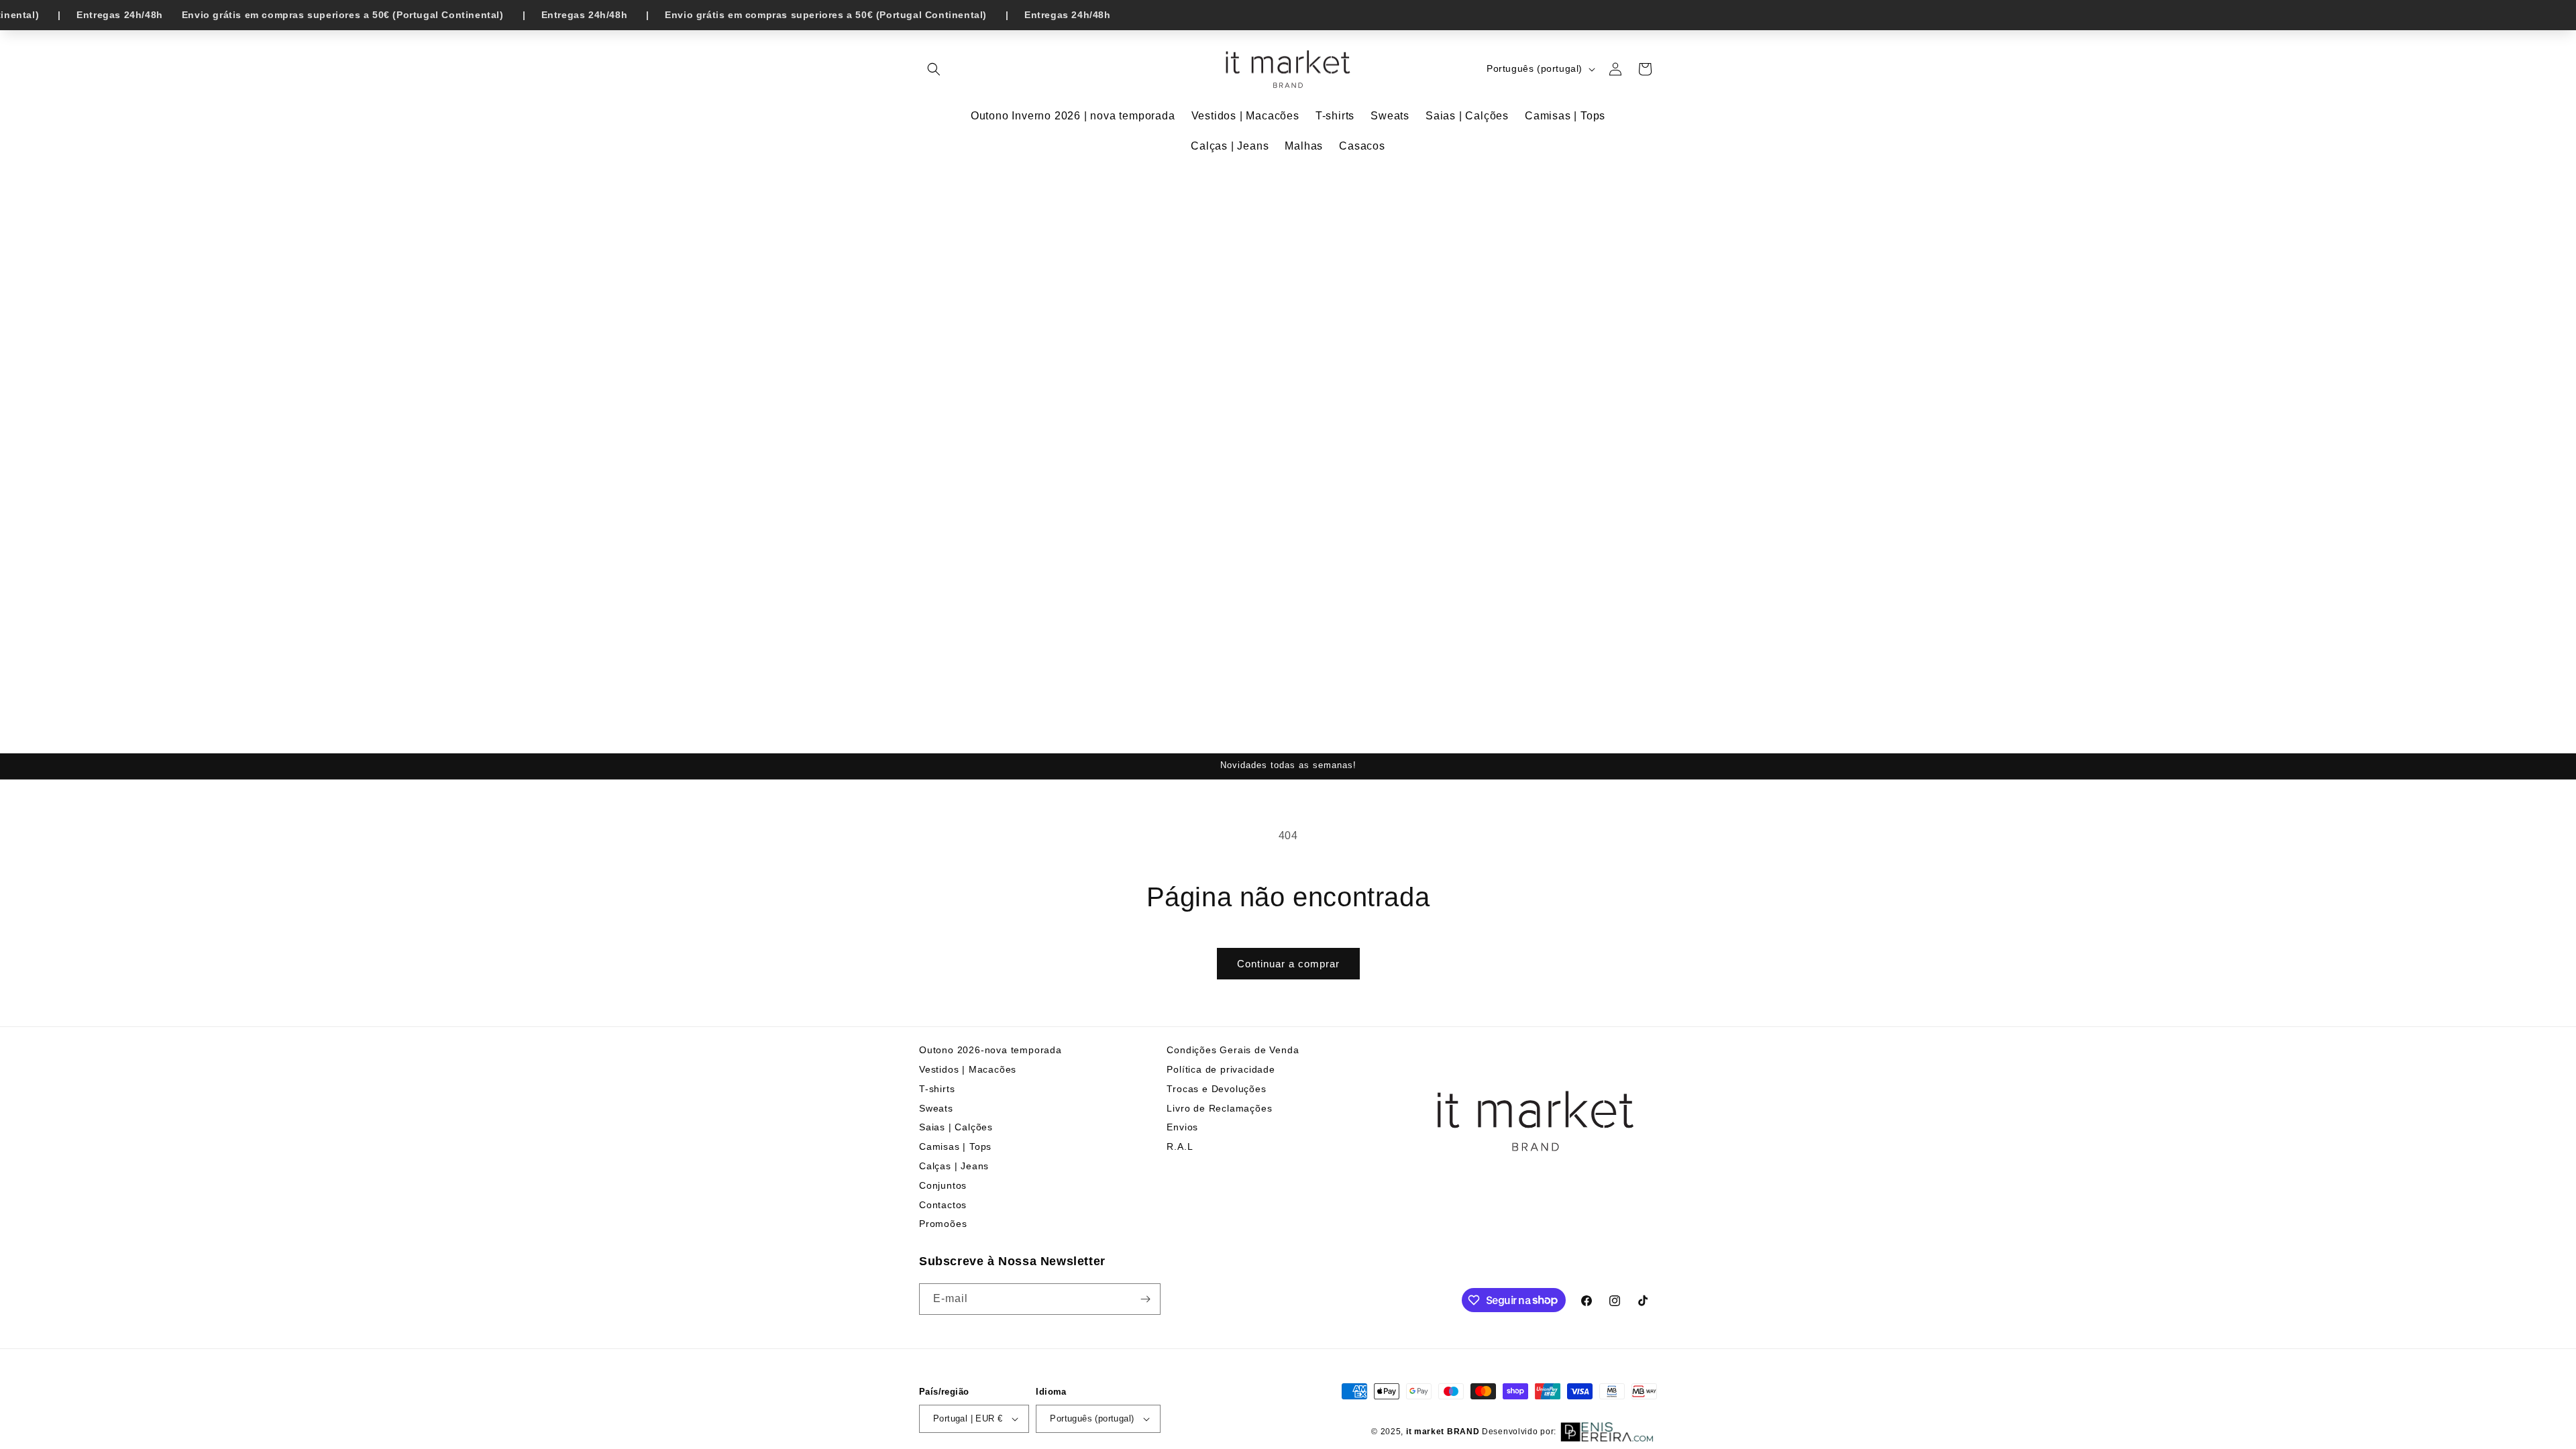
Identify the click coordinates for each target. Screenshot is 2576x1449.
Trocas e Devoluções (1216, 1089)
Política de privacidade (1221, 1069)
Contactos (943, 1205)
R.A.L (1180, 1146)
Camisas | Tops (955, 1146)
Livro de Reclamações (1219, 1108)
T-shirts (937, 1089)
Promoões (943, 1224)
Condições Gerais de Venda (1233, 1050)
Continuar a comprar (1288, 964)
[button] (934, 69)
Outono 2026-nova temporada (990, 1050)
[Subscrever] (1145, 1299)
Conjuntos (943, 1185)
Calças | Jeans (954, 1166)
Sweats (936, 1108)
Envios (1182, 1127)
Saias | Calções (956, 1127)
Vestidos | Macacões (968, 1069)
